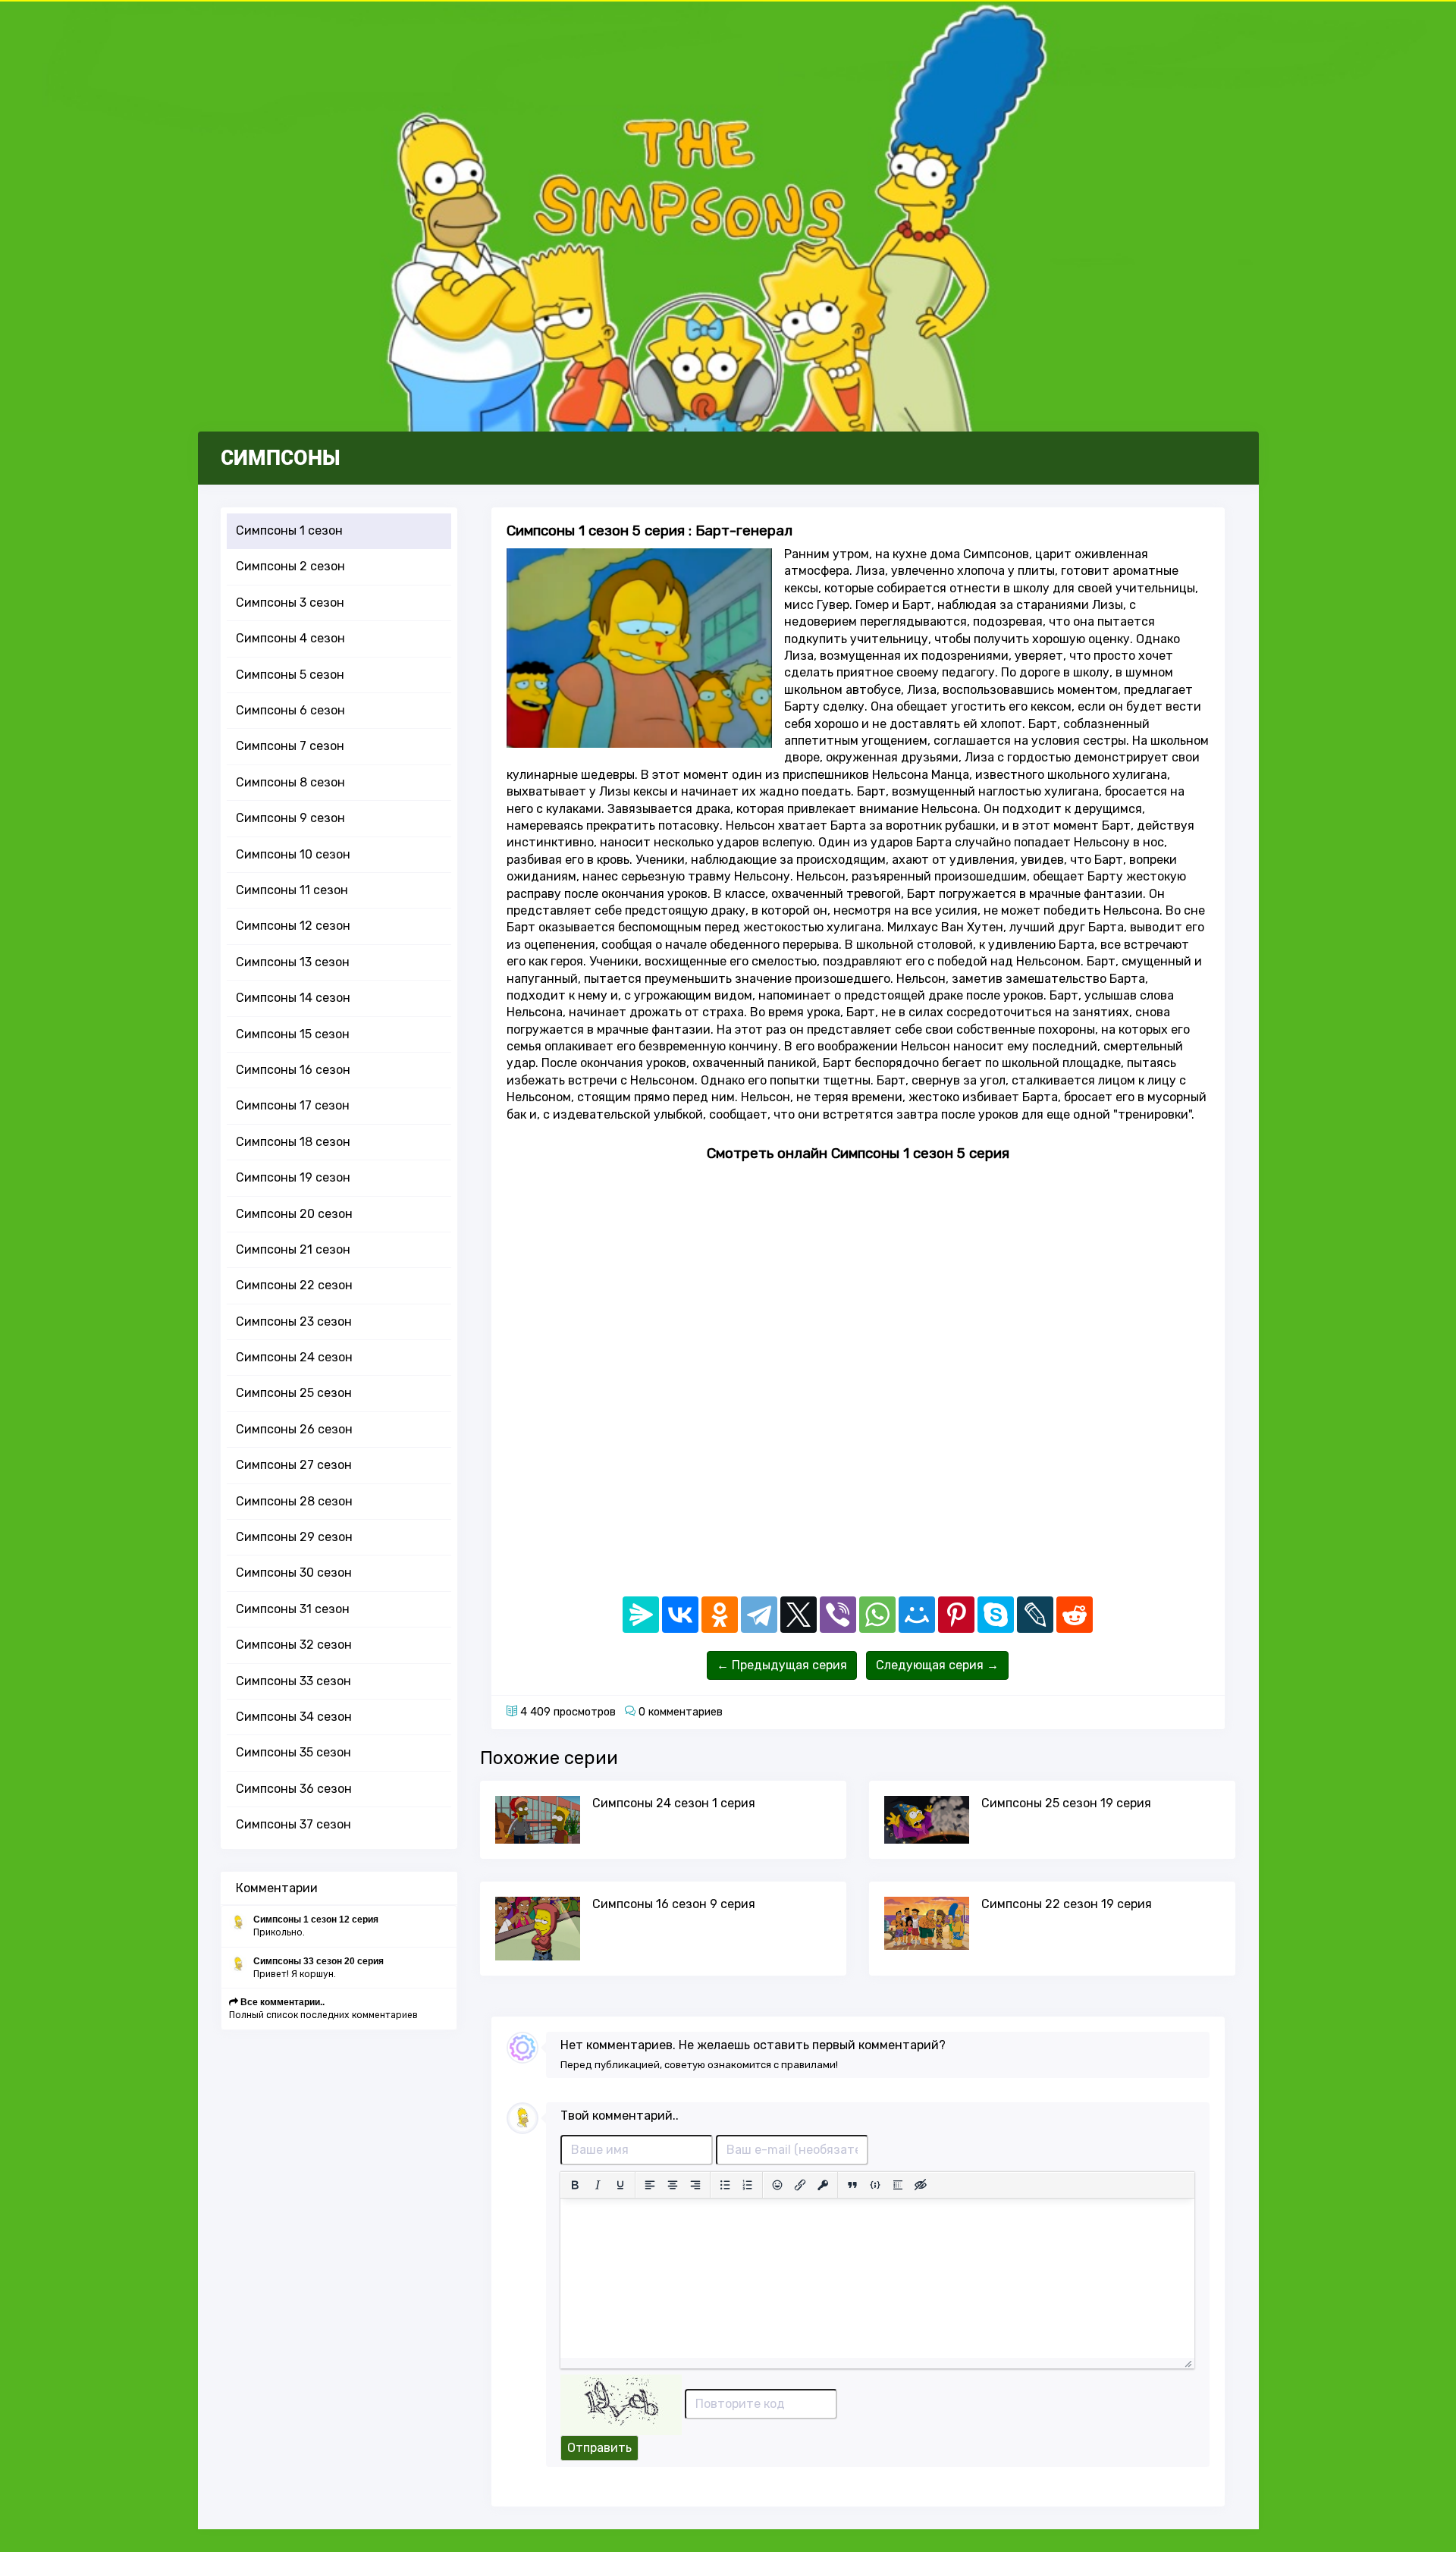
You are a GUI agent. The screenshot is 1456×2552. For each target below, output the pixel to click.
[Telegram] (759, 1615)
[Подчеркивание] (620, 2185)
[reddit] (1075, 1615)
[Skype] (996, 1615)
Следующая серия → (937, 1665)
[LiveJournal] (1035, 1615)
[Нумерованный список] (748, 2185)
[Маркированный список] (725, 2185)
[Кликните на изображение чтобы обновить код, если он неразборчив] (621, 2404)
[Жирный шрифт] (575, 2185)
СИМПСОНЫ (281, 458)
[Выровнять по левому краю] (650, 2185)
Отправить (599, 2448)
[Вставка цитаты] (852, 2185)
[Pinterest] (956, 1615)
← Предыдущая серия (782, 1665)
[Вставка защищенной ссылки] (823, 2185)
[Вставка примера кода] (875, 2185)
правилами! (810, 2065)
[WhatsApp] (877, 1615)
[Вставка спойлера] (898, 2185)
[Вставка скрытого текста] (921, 2185)
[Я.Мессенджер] (641, 1615)
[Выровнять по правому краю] (695, 2185)
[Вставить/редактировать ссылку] (800, 2185)
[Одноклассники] (720, 1615)
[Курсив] (598, 2185)
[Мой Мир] (917, 1615)
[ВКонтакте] (680, 1615)
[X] (799, 1615)
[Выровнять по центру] (673, 2185)
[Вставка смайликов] (777, 2185)
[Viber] (838, 1615)
